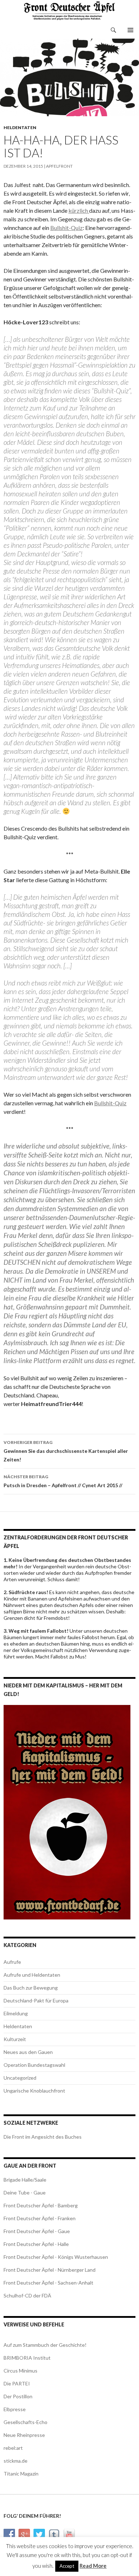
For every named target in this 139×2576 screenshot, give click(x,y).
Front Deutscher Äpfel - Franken (40, 2218)
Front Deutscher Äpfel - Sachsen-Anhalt (48, 2283)
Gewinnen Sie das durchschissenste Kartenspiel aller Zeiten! (66, 1451)
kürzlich (79, 210)
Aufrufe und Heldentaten (32, 1975)
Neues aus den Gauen (28, 2052)
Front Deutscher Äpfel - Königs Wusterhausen (56, 2257)
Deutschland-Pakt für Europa (36, 2000)
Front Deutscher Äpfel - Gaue (37, 2231)
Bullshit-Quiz (66, 228)
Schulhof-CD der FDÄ (27, 2295)
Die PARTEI (17, 2383)
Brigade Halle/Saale (25, 2180)
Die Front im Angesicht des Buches (43, 2137)
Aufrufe (12, 1962)
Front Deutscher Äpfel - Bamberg (41, 2205)
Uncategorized (20, 2078)
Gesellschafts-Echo (25, 2422)
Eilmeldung (16, 2013)
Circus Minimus (20, 2371)
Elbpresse (15, 2409)
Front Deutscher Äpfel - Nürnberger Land (50, 2270)
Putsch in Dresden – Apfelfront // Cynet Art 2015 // (63, 1481)
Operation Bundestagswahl (34, 2065)
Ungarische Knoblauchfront (34, 2091)
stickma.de (16, 2461)
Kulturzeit (15, 2039)
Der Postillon (18, 2396)
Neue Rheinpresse (24, 2435)
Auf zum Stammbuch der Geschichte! (45, 2345)
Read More (93, 2566)
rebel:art (13, 2448)
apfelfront (59, 166)
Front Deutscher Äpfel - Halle (36, 2244)
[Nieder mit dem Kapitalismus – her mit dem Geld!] (67, 1811)
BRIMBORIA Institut (27, 2358)
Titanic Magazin (21, 2474)
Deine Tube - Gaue (25, 2192)
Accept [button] (67, 2566)
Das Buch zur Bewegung (31, 1988)
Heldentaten (20, 127)
